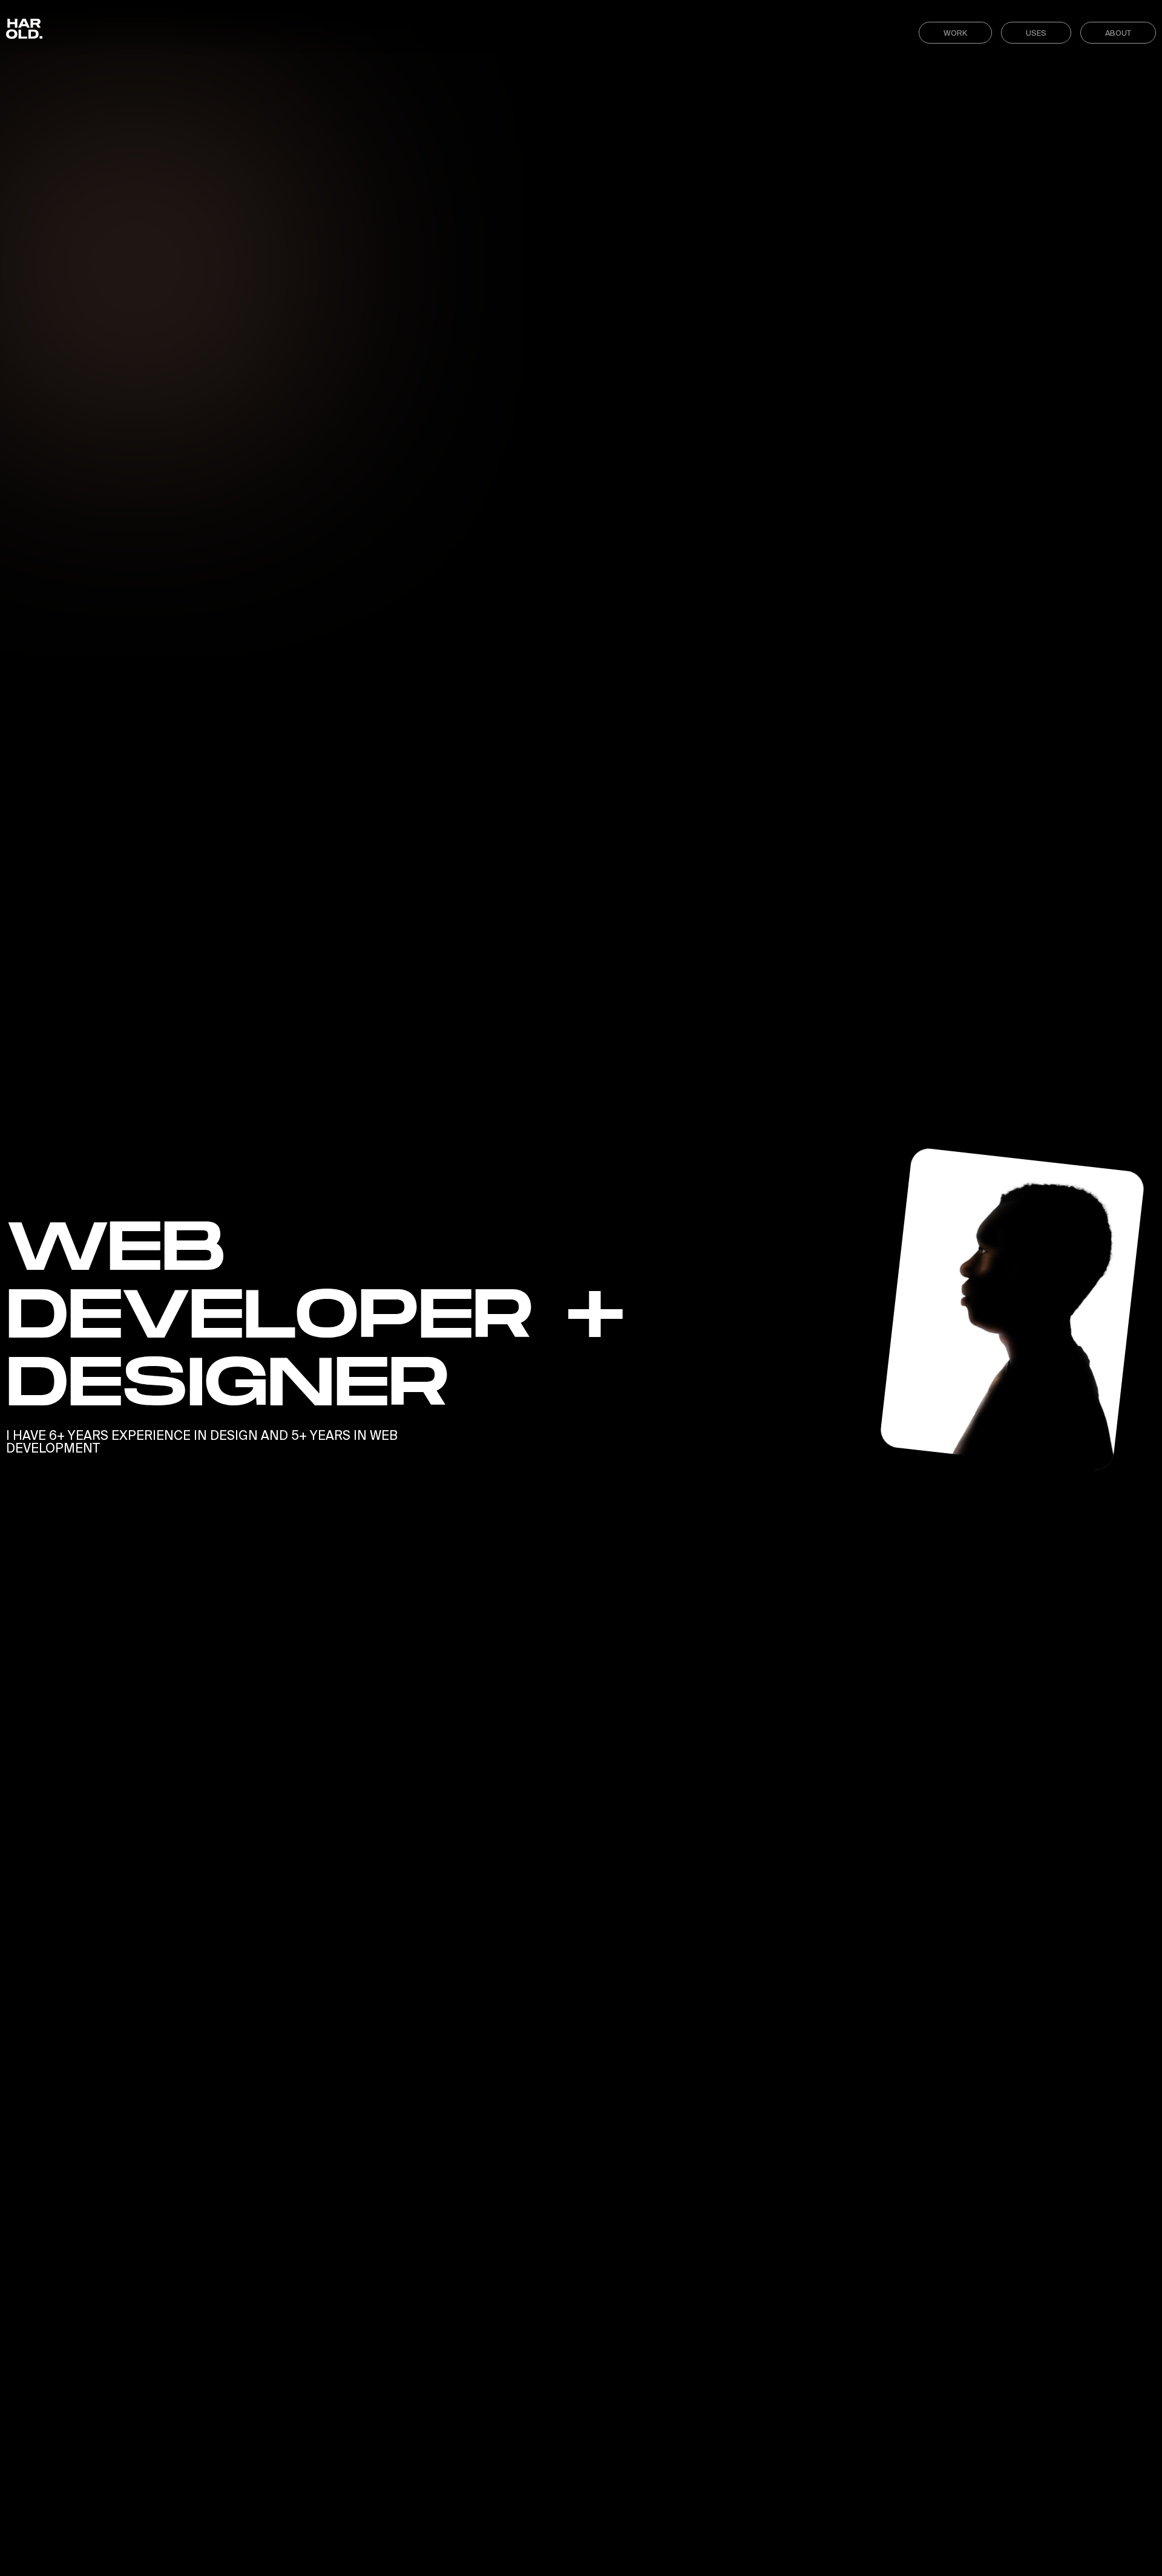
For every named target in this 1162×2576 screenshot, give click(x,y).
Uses (1036, 33)
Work (955, 33)
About (1118, 33)
